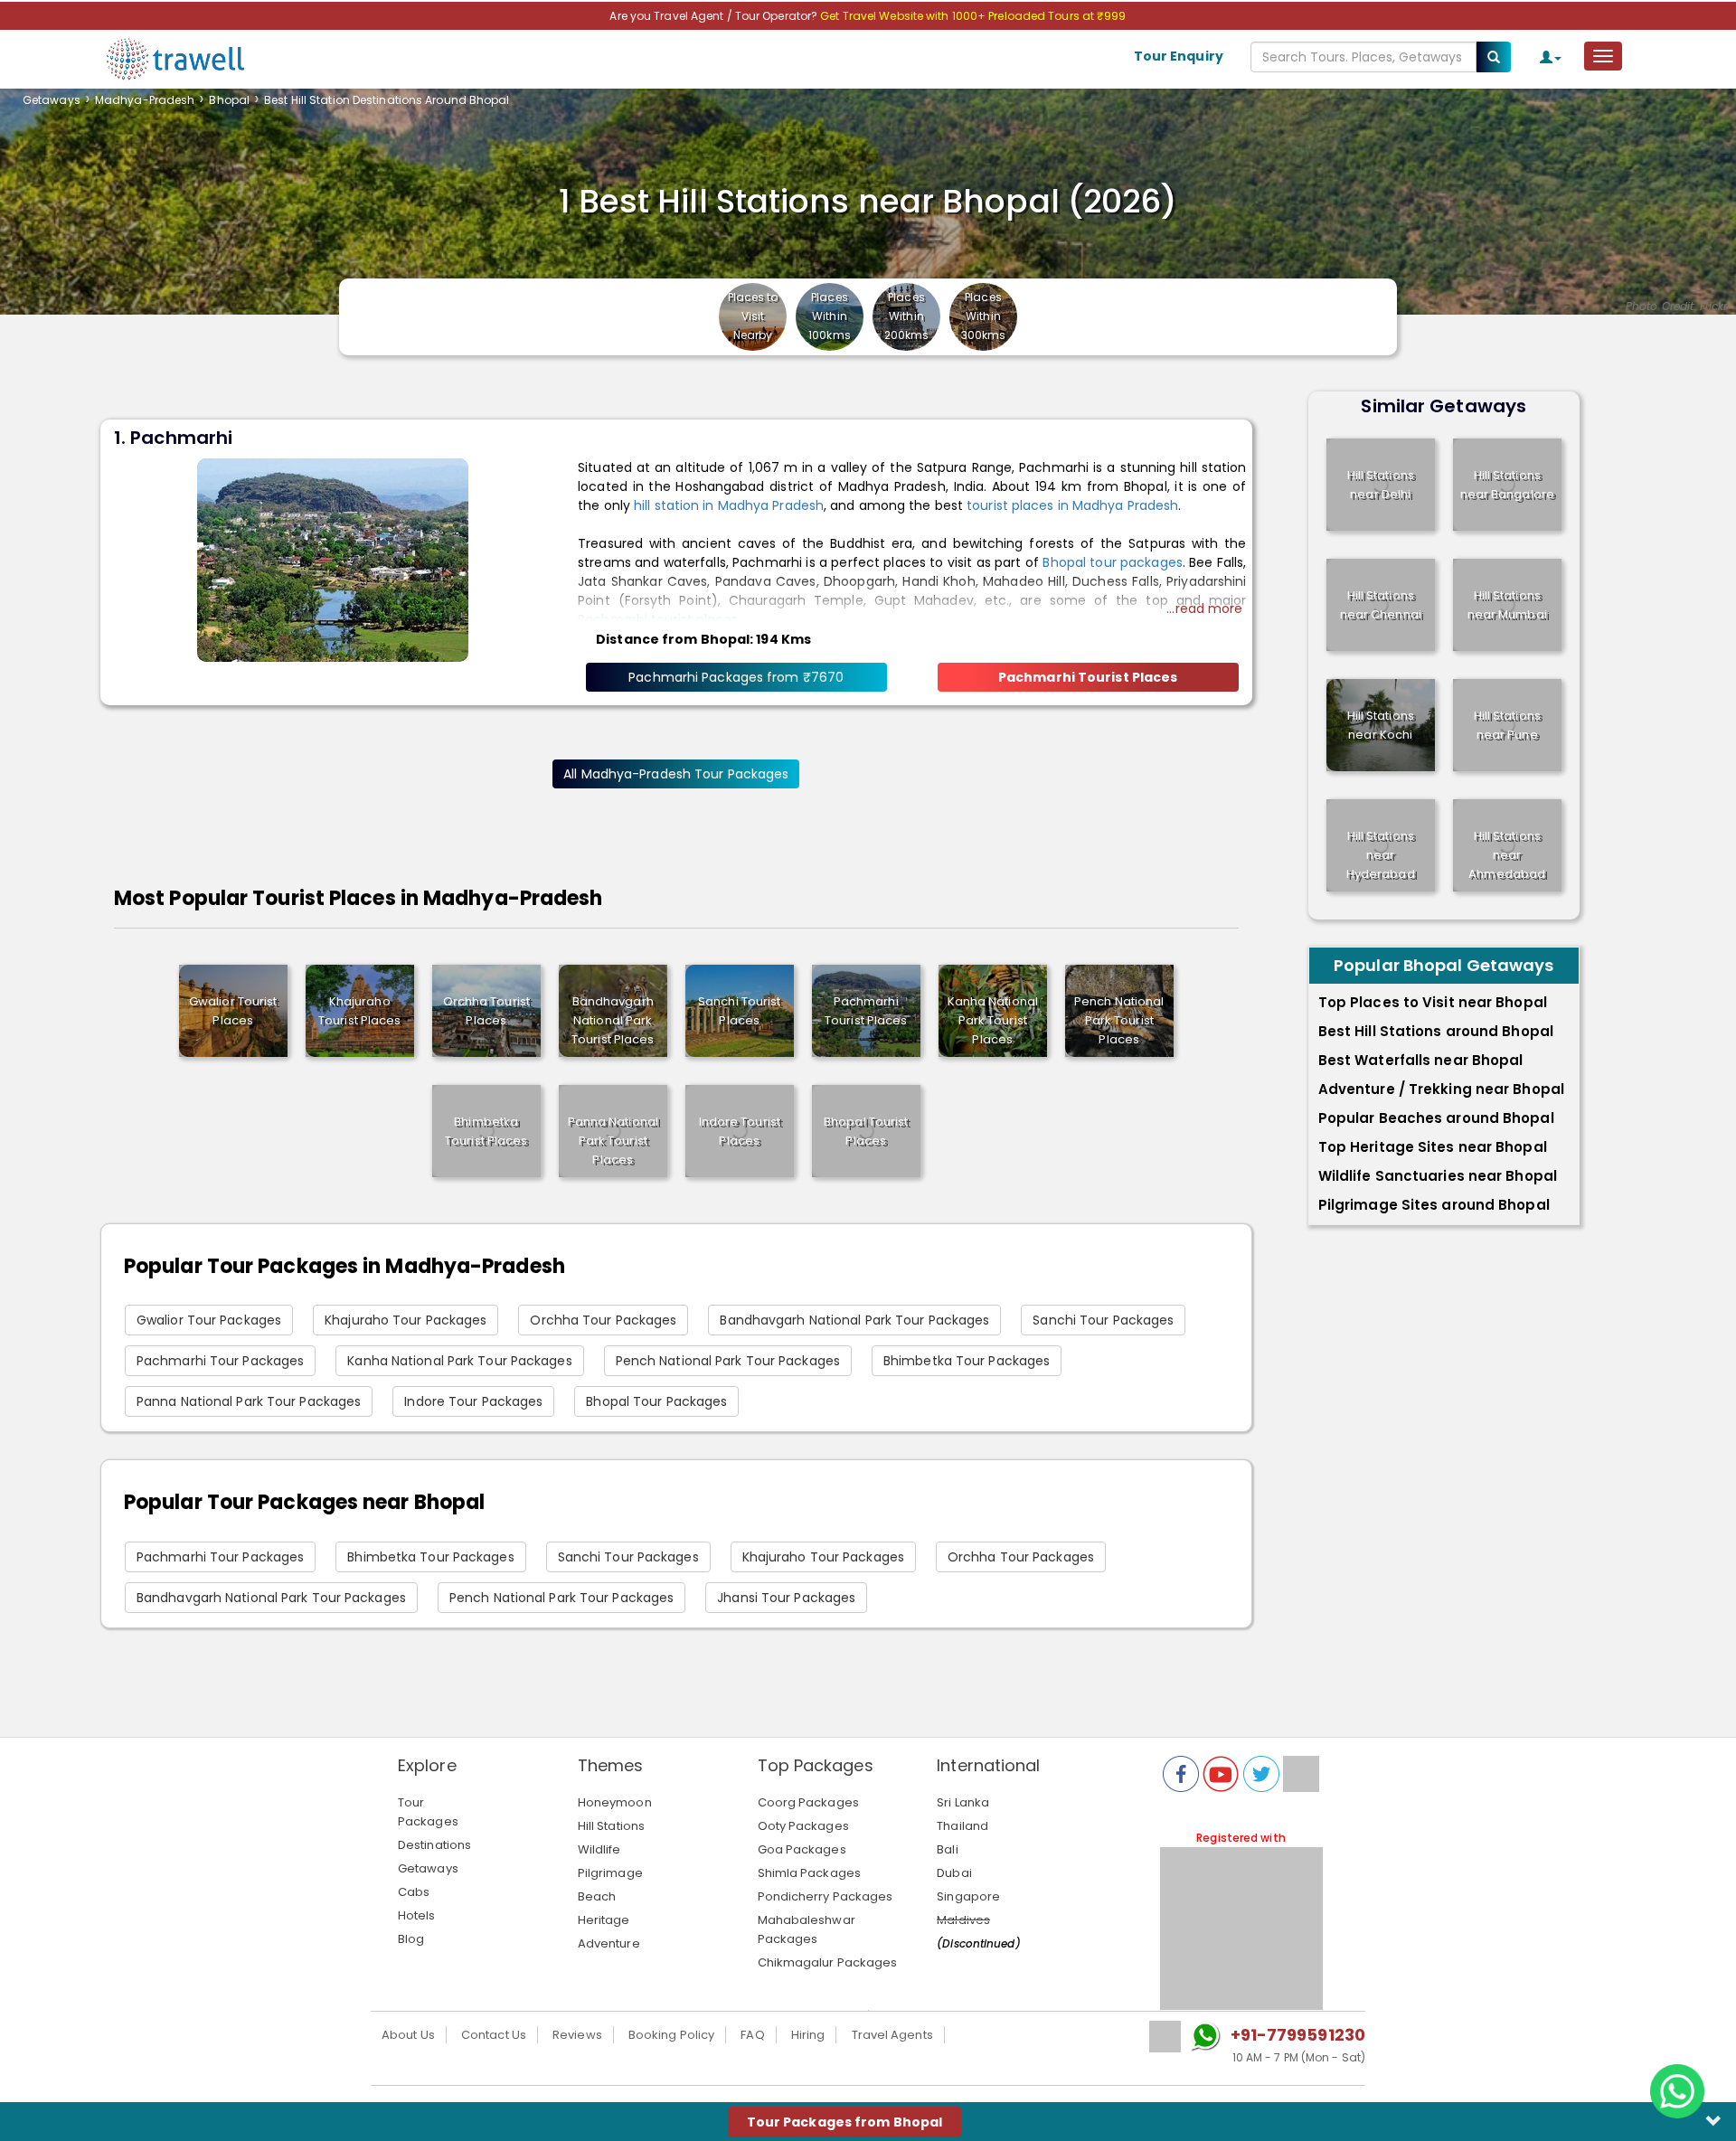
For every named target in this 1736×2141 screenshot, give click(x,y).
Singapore (968, 1896)
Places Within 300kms (984, 316)
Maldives (963, 1920)
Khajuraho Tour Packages (406, 1320)
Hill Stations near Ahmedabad (1507, 855)
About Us (408, 2035)
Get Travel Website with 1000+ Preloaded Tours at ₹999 (973, 16)
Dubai (954, 1873)
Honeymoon (615, 1802)
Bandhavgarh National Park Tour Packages (854, 1320)
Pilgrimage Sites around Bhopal (1434, 1205)
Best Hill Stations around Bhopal (1436, 1031)
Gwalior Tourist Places (233, 1011)
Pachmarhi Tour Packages (220, 1361)
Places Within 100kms (830, 316)
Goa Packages (802, 1849)
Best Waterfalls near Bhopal (1421, 1060)
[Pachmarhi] (333, 559)
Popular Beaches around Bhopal (1436, 1118)
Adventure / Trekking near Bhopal (1441, 1089)
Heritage (604, 1920)
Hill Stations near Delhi (1381, 485)
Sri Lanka (963, 1802)
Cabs (414, 1892)
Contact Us (494, 2035)
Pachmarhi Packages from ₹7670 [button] (736, 677)
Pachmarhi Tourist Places (866, 1011)
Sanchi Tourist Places (739, 1011)
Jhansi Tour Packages (786, 1598)
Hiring (808, 2035)
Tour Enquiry (1179, 56)
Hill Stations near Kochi (1381, 725)
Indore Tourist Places (740, 1131)
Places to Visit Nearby (753, 316)
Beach (597, 1896)
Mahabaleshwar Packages (807, 1929)
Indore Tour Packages (473, 1401)
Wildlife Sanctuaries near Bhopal (1438, 1176)
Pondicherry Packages (826, 1896)
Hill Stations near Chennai (1381, 605)
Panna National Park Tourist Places (613, 1141)
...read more (1204, 608)
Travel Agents (892, 2035)
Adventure (609, 1943)
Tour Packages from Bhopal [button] (845, 2122)
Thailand (962, 1826)
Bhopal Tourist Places (866, 1131)
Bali (947, 1849)
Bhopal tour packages (1112, 562)
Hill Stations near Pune (1507, 725)
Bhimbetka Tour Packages (967, 1361)
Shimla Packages (810, 1873)
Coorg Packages (808, 1802)
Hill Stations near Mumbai (1507, 605)
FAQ (752, 2035)
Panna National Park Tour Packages (249, 1401)
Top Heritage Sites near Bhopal (1433, 1147)
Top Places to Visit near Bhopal (1433, 1002)
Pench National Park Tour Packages (728, 1361)
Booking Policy (671, 2035)
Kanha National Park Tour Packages (459, 1361)
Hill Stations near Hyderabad (1381, 855)
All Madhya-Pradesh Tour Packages (676, 774)
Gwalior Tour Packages (209, 1320)
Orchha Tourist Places (486, 1011)
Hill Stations (611, 1826)
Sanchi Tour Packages (1103, 1320)
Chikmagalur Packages (828, 1962)
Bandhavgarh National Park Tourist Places (613, 1020)
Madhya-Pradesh (145, 100)
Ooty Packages (803, 1826)
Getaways (52, 100)
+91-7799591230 (1298, 2035)
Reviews (577, 2035)
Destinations (434, 1845)
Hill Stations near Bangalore (1507, 485)
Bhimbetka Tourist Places (486, 1131)
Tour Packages (428, 1812)
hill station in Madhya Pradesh (729, 505)
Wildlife (599, 1849)
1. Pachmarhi (173, 438)
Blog (411, 1939)
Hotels (417, 1915)
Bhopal (229, 100)
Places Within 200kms (907, 316)
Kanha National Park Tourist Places (993, 1020)
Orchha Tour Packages (603, 1320)
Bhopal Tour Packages (656, 1401)
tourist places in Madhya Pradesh (1072, 505)
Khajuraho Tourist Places (359, 1011)
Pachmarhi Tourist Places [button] (1088, 677)
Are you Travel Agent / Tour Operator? (715, 16)
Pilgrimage (610, 1873)
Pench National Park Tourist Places (1119, 1020)
